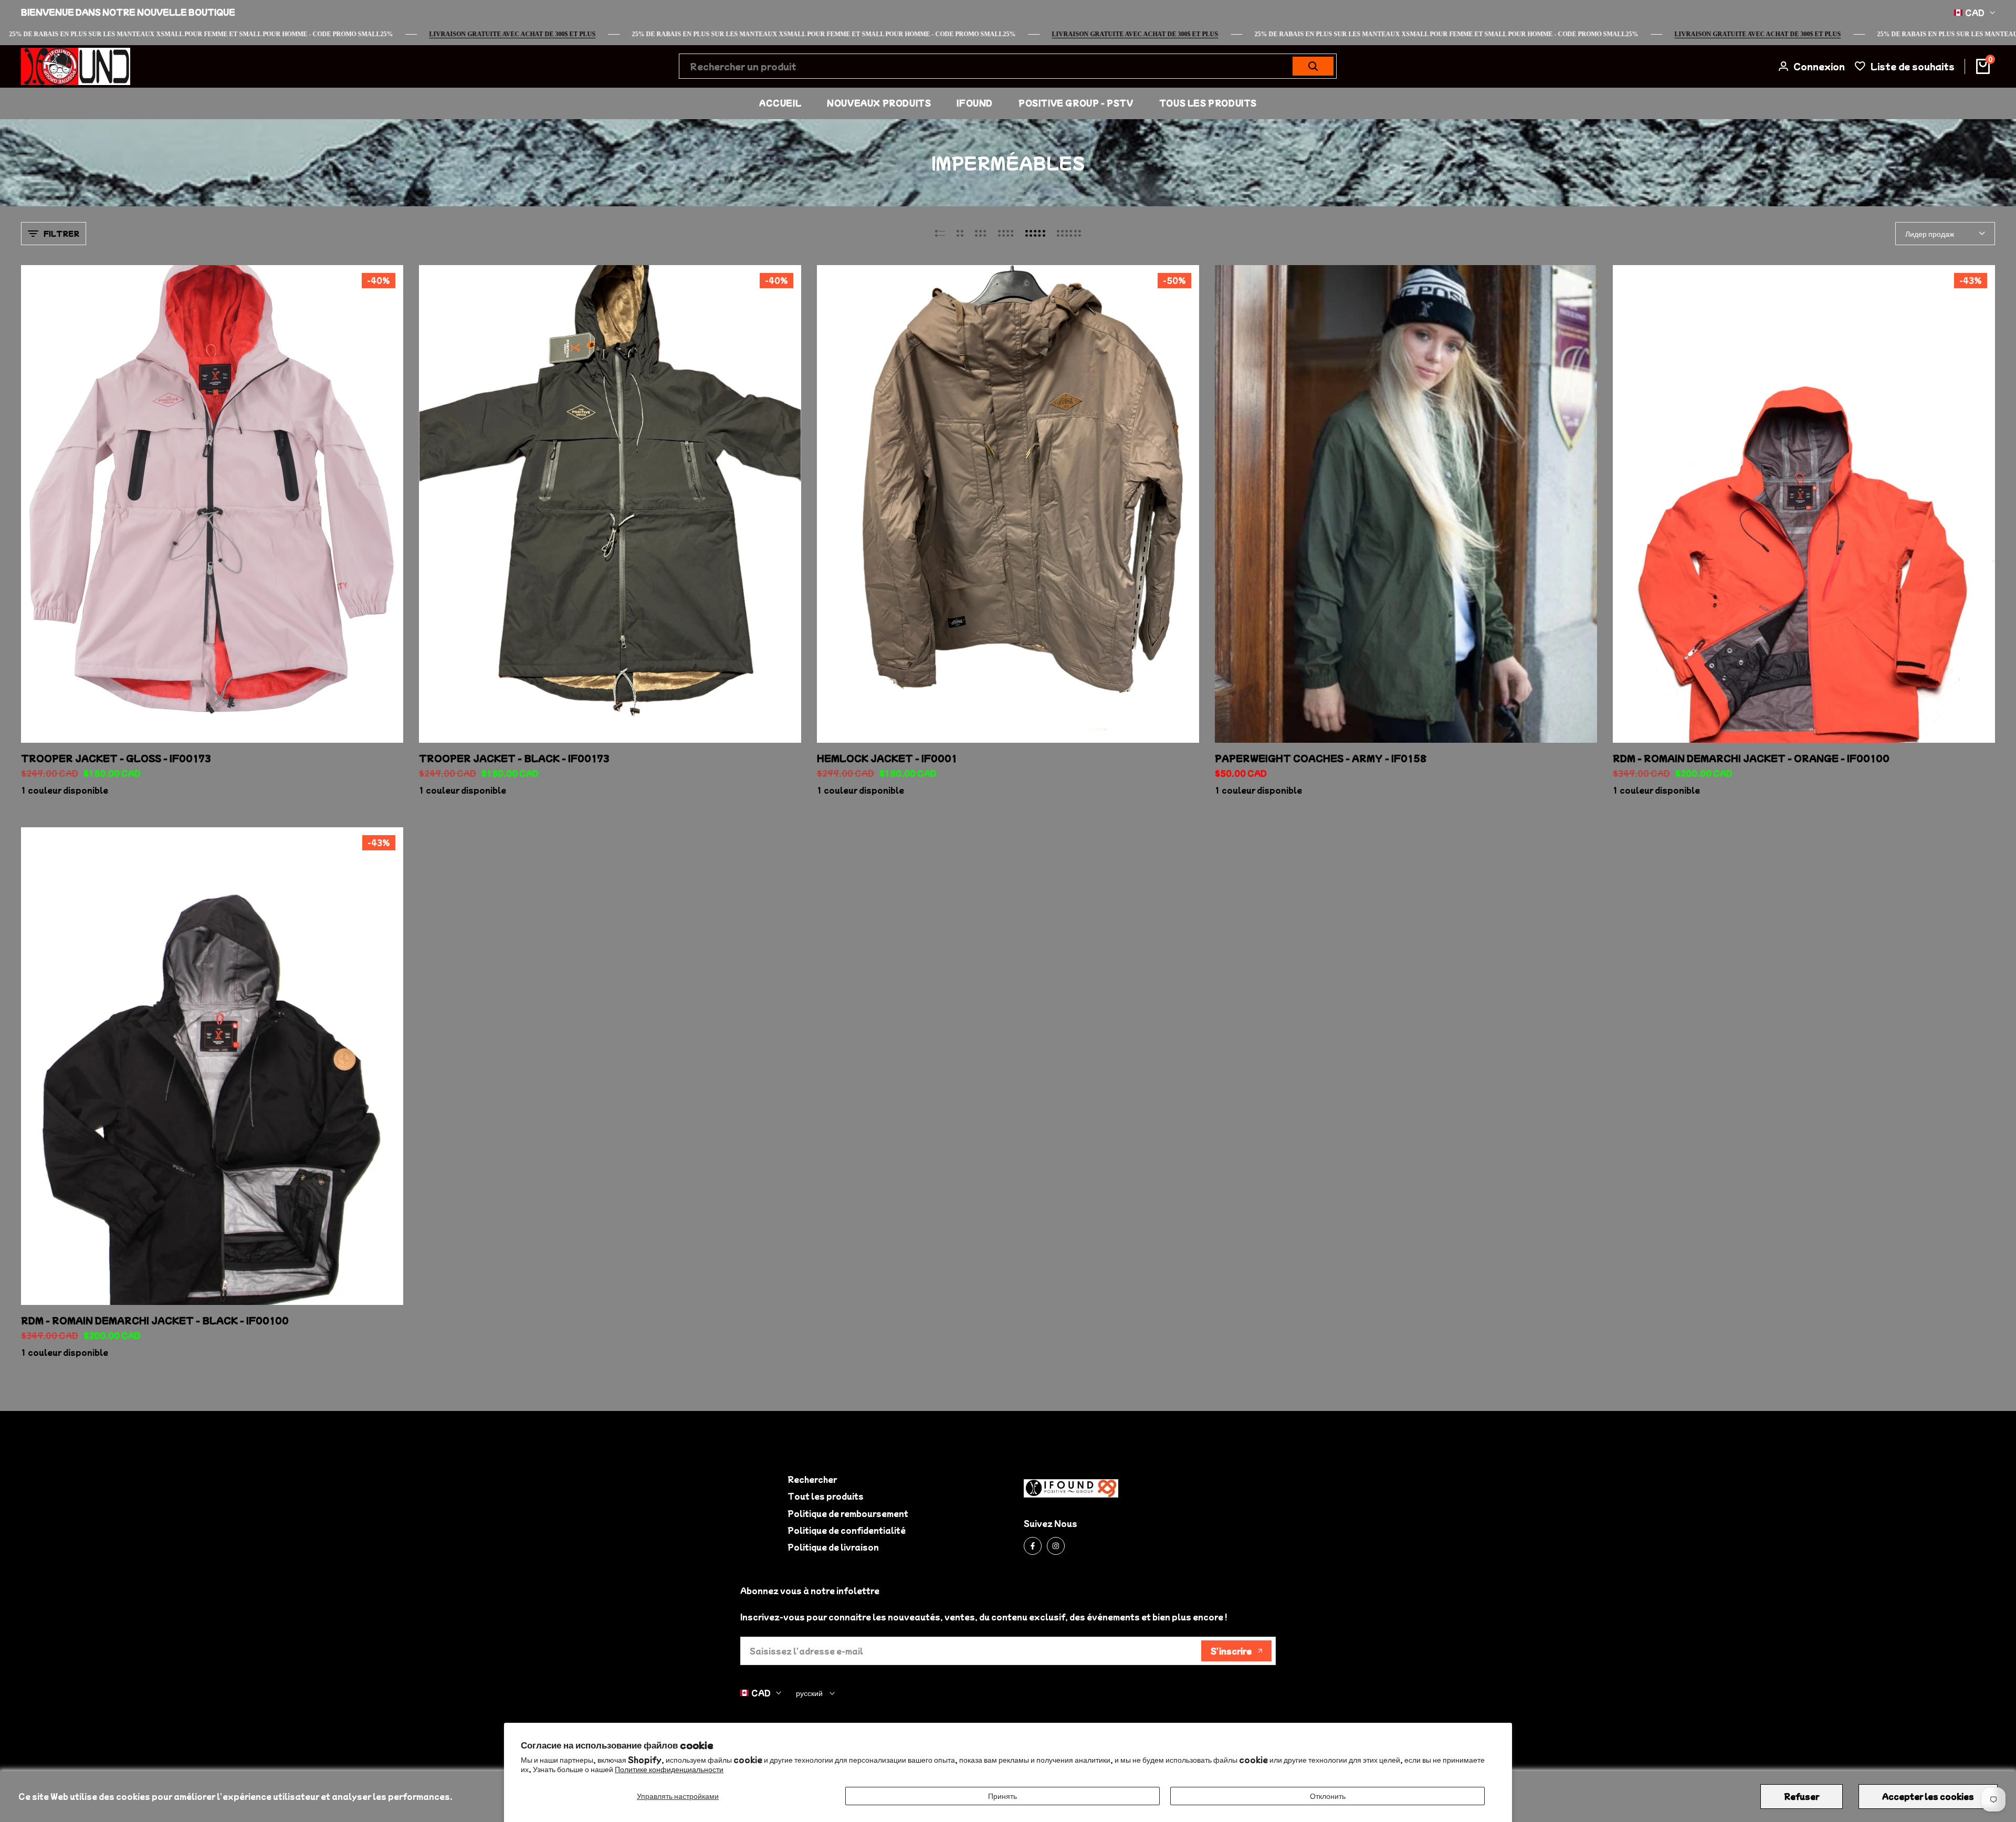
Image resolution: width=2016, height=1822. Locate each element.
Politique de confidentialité (847, 1530)
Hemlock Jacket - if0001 (887, 758)
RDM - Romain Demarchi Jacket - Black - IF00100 (155, 1320)
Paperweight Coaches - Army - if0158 (1321, 758)
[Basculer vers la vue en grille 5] (1035, 234)
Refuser (1802, 1796)
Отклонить (1328, 1796)
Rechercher (812, 1479)
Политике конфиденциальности (669, 1769)
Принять (1002, 1796)
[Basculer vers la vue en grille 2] (960, 234)
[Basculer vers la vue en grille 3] (981, 234)
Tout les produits (826, 1496)
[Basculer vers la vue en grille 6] (1069, 234)
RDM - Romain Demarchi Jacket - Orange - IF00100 (1751, 758)
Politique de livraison (833, 1547)
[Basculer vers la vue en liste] (940, 234)
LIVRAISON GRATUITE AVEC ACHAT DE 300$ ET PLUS (1842, 34)
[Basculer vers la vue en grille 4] (1006, 234)
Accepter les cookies (1928, 1796)
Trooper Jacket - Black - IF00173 (514, 758)
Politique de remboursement (848, 1513)
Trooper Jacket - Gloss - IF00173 (116, 758)
